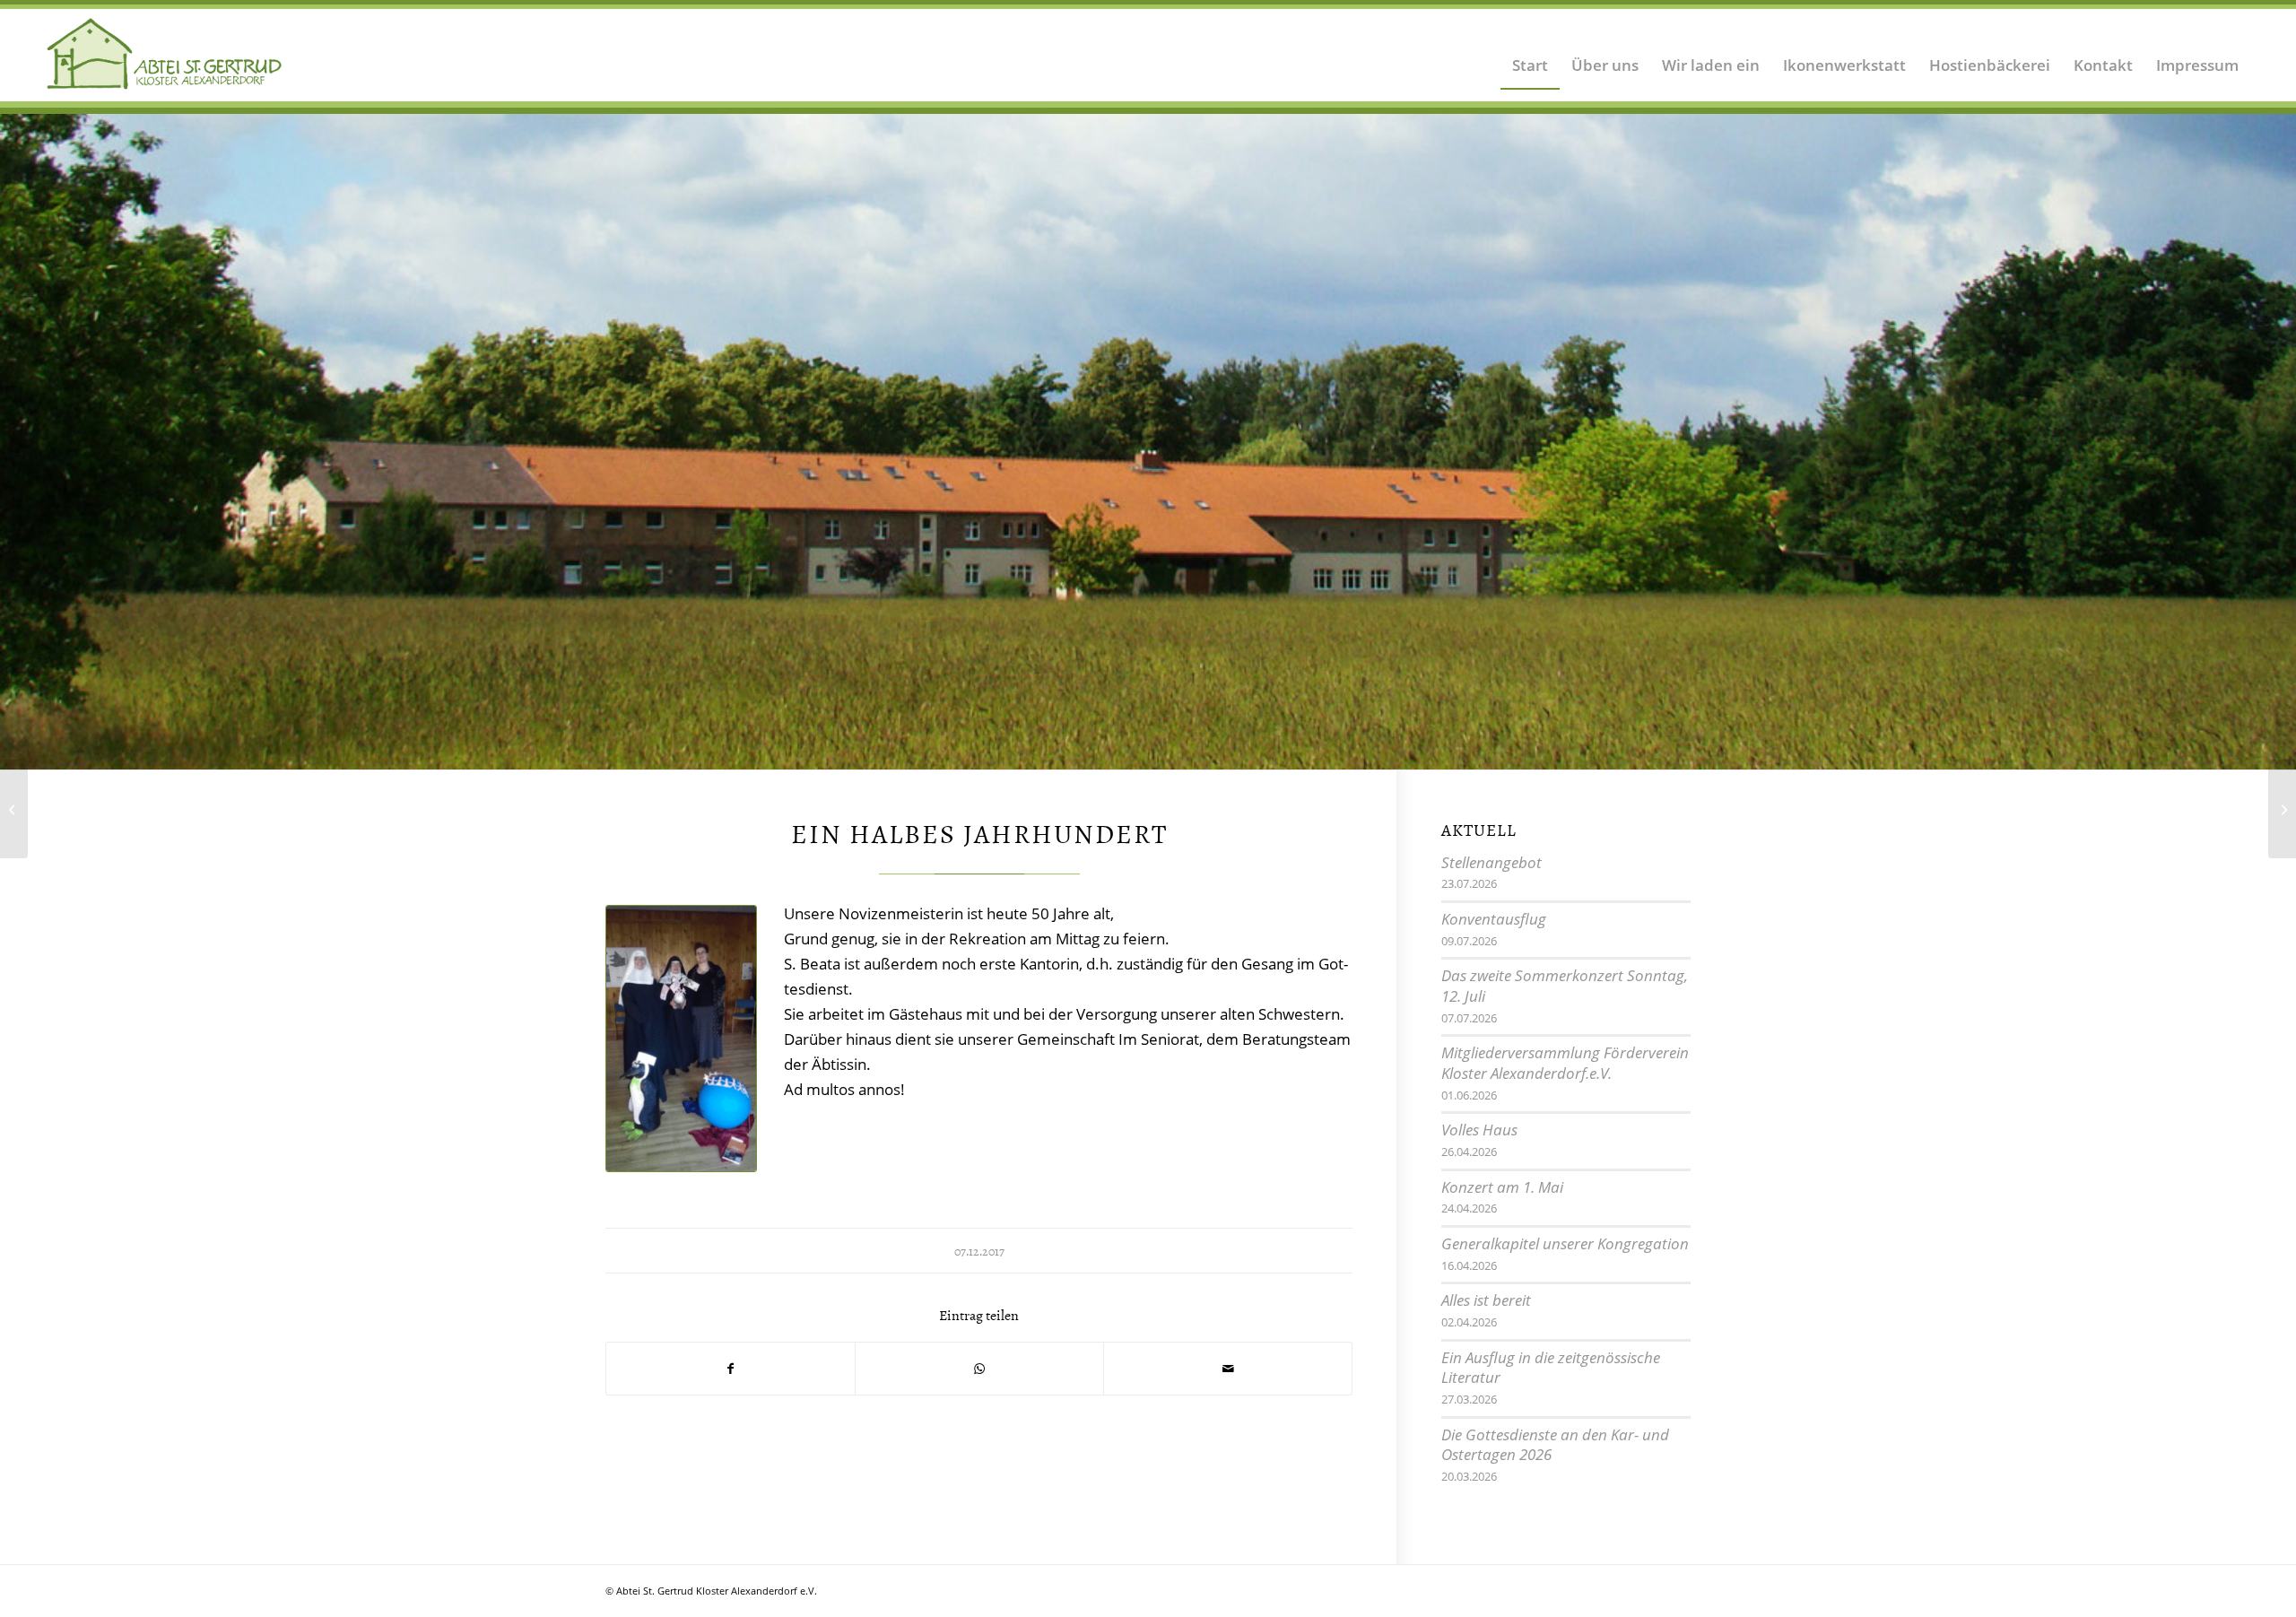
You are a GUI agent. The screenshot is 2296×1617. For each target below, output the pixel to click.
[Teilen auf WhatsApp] (979, 1369)
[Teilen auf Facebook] (731, 1369)
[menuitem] (1530, 54)
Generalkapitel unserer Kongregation (1565, 1243)
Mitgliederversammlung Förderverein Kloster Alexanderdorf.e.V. (1565, 1063)
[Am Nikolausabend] (14, 809)
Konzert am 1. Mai (1502, 1187)
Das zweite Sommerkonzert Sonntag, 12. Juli (1565, 986)
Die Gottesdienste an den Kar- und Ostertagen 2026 (1555, 1445)
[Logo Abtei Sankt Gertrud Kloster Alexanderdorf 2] (165, 54)
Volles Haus (1479, 1130)
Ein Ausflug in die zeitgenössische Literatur (1551, 1368)
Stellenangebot (1492, 862)
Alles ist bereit (1486, 1300)
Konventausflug (1494, 919)
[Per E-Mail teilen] (1228, 1369)
